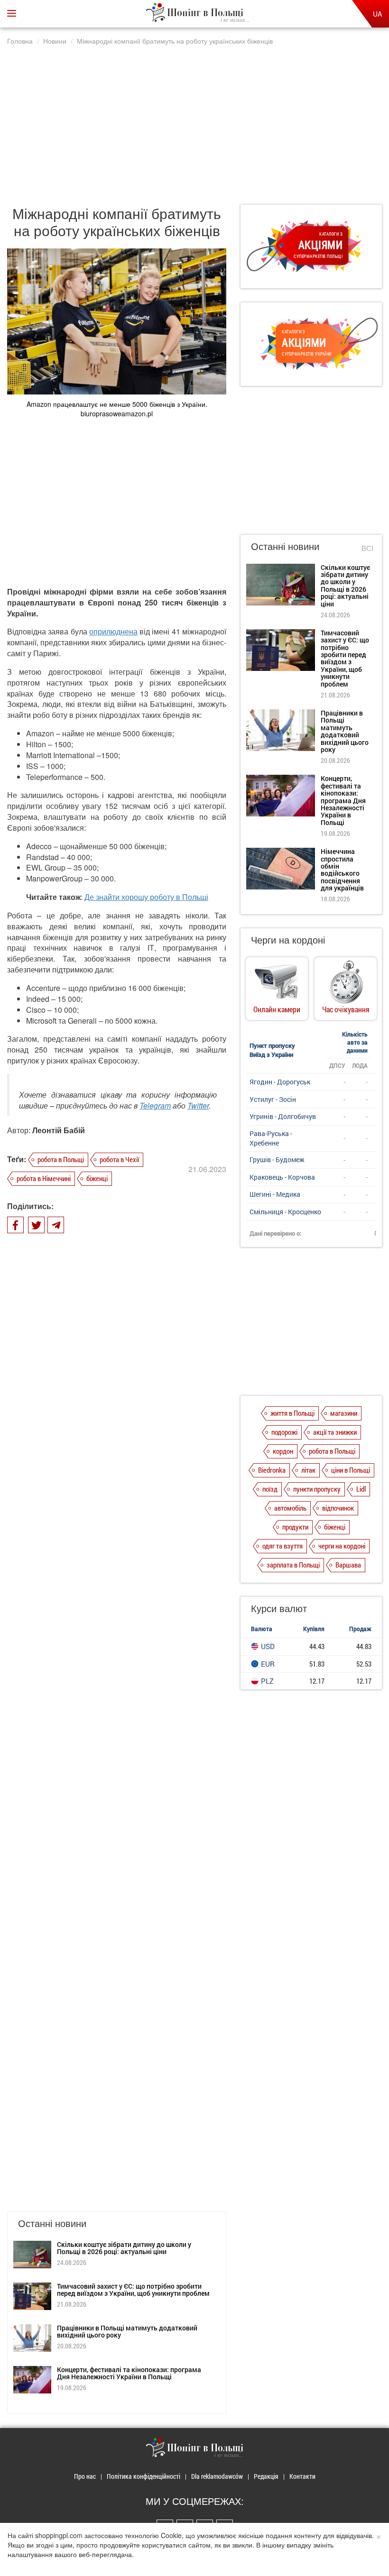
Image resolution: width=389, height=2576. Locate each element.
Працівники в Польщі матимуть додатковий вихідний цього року (127, 2331)
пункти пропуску (317, 1489)
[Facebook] (15, 1225)
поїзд (270, 1489)
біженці (97, 1178)
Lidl (361, 1489)
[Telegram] (56, 1225)
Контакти (302, 2476)
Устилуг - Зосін (273, 1099)
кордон (283, 1451)
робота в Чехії (119, 1159)
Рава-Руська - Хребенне (271, 1138)
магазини (344, 1413)
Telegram (155, 1105)
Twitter (198, 1105)
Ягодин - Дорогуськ (280, 1082)
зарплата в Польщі (293, 1565)
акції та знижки (335, 1432)
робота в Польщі (61, 1159)
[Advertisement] (194, 120)
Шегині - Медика (275, 1194)
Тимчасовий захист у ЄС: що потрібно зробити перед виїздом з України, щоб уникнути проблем (133, 2290)
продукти (295, 1527)
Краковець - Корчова (282, 1177)
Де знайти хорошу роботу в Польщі (146, 897)
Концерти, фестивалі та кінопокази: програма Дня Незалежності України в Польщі (129, 2373)
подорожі (284, 1432)
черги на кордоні (342, 1546)
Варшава (348, 1565)
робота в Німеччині (44, 1178)
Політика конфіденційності (144, 2476)
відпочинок (338, 1508)
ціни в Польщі (351, 1470)
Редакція (266, 2476)
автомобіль (290, 1508)
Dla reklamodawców (217, 2476)
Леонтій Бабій (59, 1130)
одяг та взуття (282, 1546)
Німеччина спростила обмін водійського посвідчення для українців (342, 870)
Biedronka (272, 1470)
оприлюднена (113, 631)
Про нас (85, 2476)
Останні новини (285, 546)
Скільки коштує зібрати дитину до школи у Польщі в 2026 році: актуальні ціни (124, 2248)
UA (377, 14)
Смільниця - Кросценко (285, 1212)
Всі (367, 548)
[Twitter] (36, 1225)
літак (308, 1470)
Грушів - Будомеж (277, 1160)
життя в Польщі (292, 1413)
